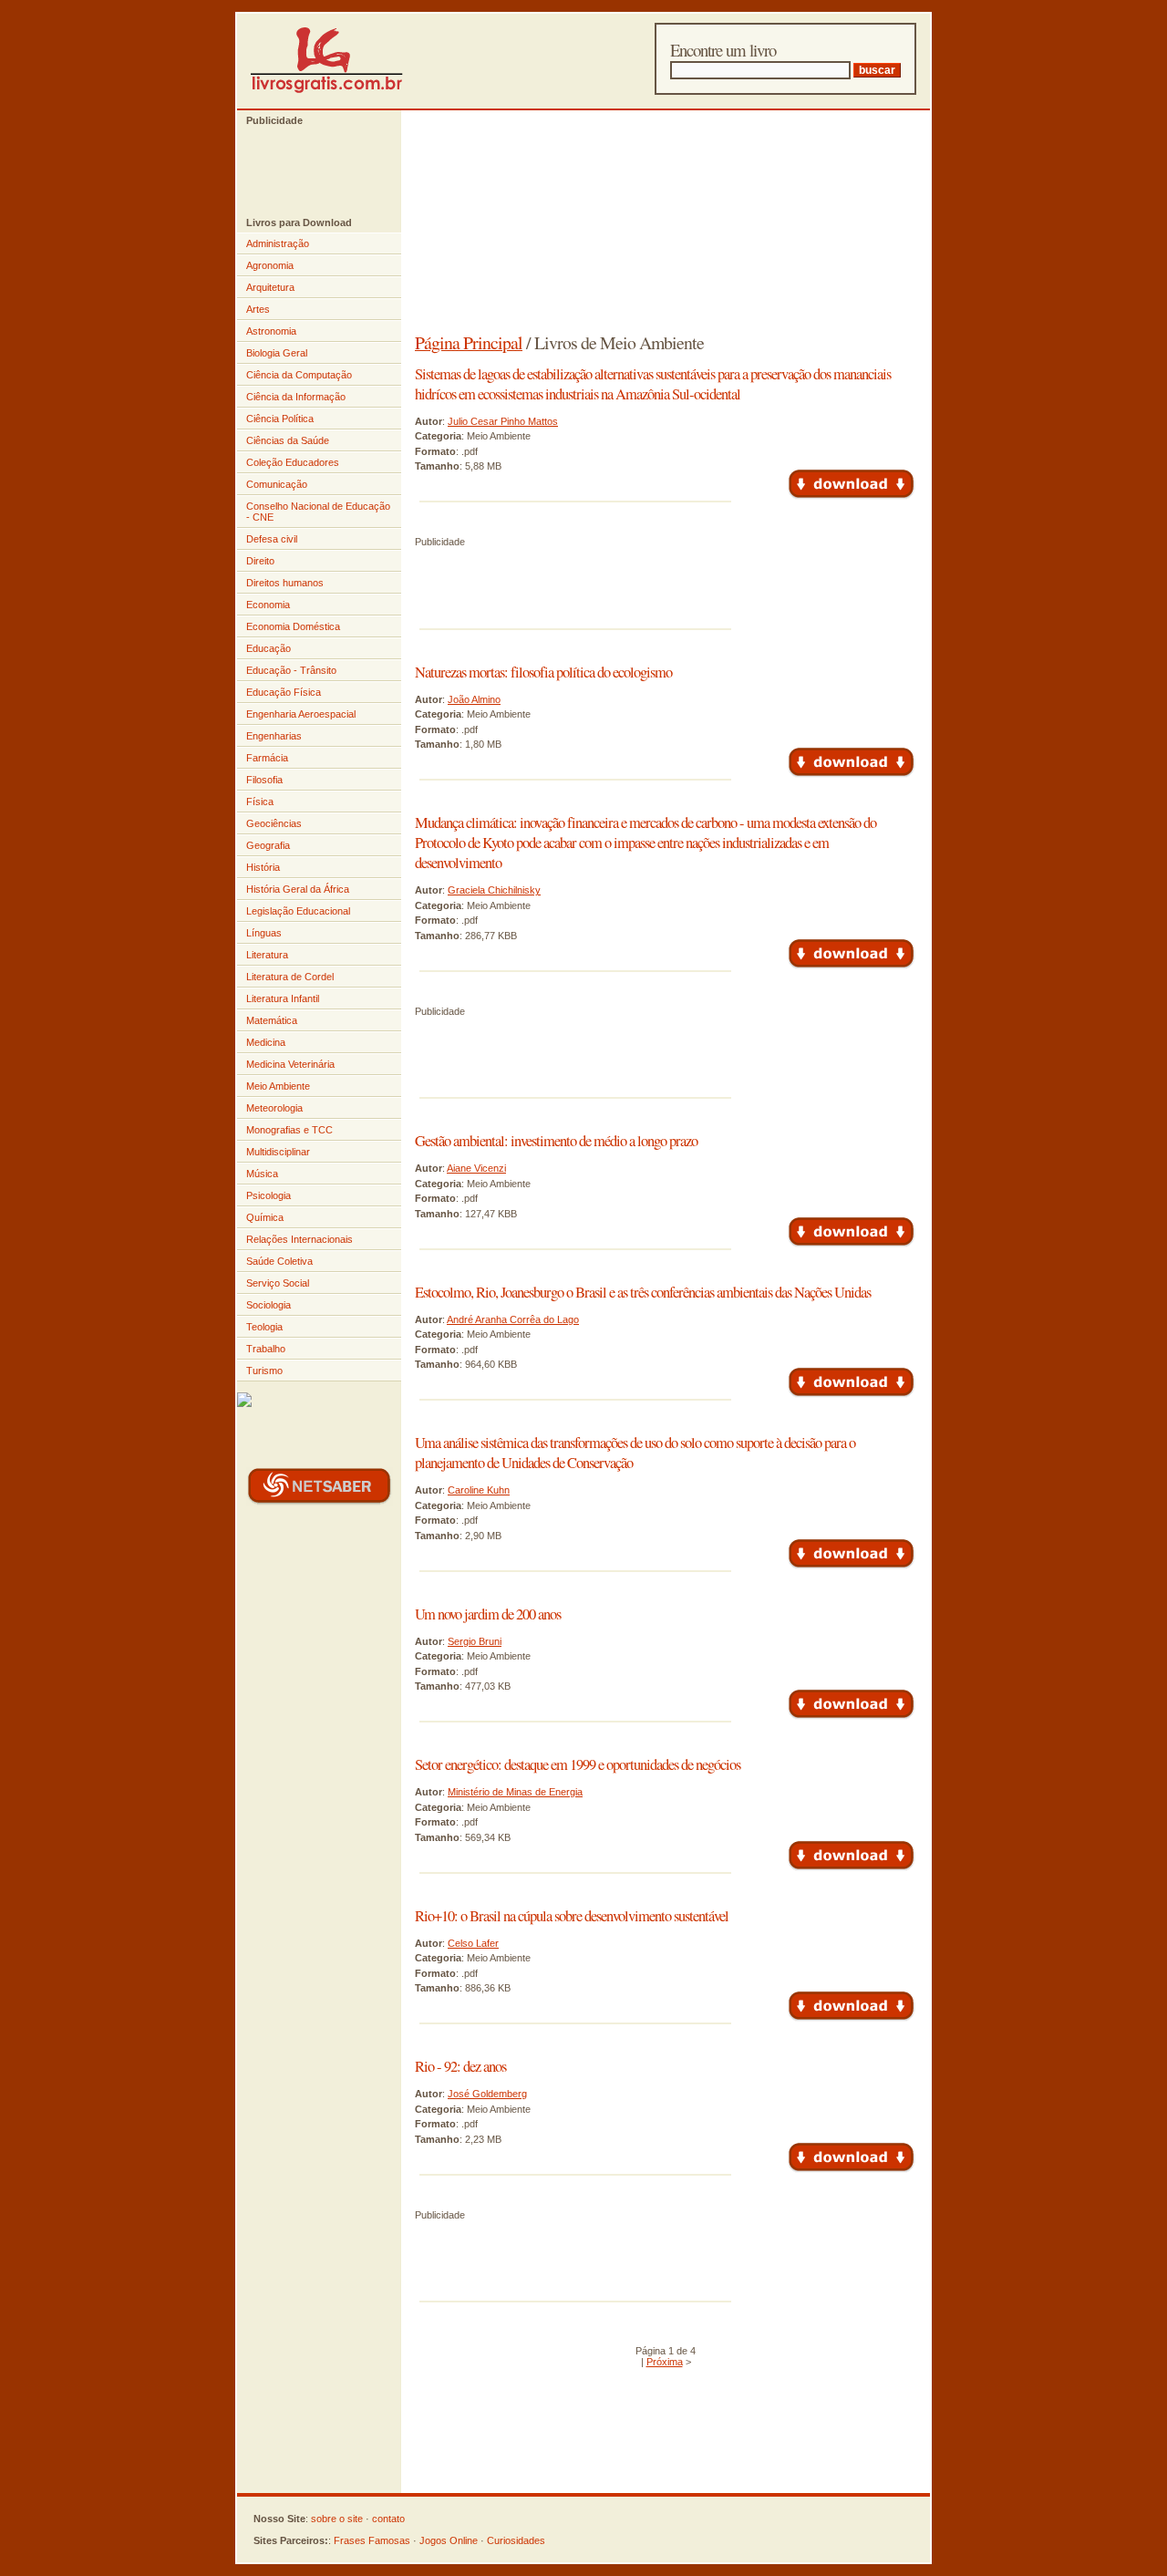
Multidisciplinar (278, 1152)
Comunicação (277, 484)
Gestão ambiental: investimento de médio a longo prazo (556, 1141)
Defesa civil (272, 539)
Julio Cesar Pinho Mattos (503, 421)
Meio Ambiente (278, 1086)
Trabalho (266, 1349)
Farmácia (267, 758)
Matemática (272, 1020)
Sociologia (269, 1305)
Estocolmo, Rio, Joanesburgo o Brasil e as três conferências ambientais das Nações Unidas (643, 1292)
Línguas (264, 933)
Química (265, 1217)
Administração (278, 243)
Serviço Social (278, 1283)
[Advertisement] (310, 171)
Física (260, 802)
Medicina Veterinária (290, 1064)
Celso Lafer (473, 1943)
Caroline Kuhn (479, 1490)
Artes (258, 309)
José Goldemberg (487, 2094)
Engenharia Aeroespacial (301, 714)
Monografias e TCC (289, 1130)
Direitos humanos (285, 583)
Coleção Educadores (293, 462)
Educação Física (284, 692)
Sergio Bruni (475, 1641)
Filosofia (264, 780)
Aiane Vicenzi (476, 1168)
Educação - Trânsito (291, 670)
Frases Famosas (372, 2540)
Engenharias (274, 736)
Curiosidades (516, 2540)
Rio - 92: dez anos (460, 2066)
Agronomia (270, 265)
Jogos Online (449, 2540)
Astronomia (271, 331)
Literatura (267, 955)
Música (262, 1174)
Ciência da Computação (299, 375)
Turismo (264, 1371)
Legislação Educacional (298, 911)
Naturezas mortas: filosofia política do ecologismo (543, 672)
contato (388, 2519)
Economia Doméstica (293, 626)
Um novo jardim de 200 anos (488, 1614)
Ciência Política (280, 419)
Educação (269, 648)
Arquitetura (270, 287)
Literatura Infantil (283, 998)
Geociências (274, 823)
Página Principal (469, 342)
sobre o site (337, 2519)
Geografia (268, 845)
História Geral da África (298, 889)
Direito (260, 561)
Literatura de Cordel (290, 977)
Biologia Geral (277, 353)
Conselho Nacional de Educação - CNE (318, 512)
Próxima (665, 2362)
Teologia (264, 1327)
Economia (268, 605)
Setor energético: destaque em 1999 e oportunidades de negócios (578, 1764)
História (263, 867)
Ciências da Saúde (288, 440)
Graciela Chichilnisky (494, 890)
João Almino (474, 699)
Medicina (266, 1042)
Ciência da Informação (296, 397)
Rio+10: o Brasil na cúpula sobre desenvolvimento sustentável (572, 1916)
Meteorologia (274, 1108)
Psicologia (269, 1195)
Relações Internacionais (299, 1239)
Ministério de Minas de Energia (515, 1792)
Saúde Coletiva (279, 1261)
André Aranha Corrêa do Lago (513, 1319)
